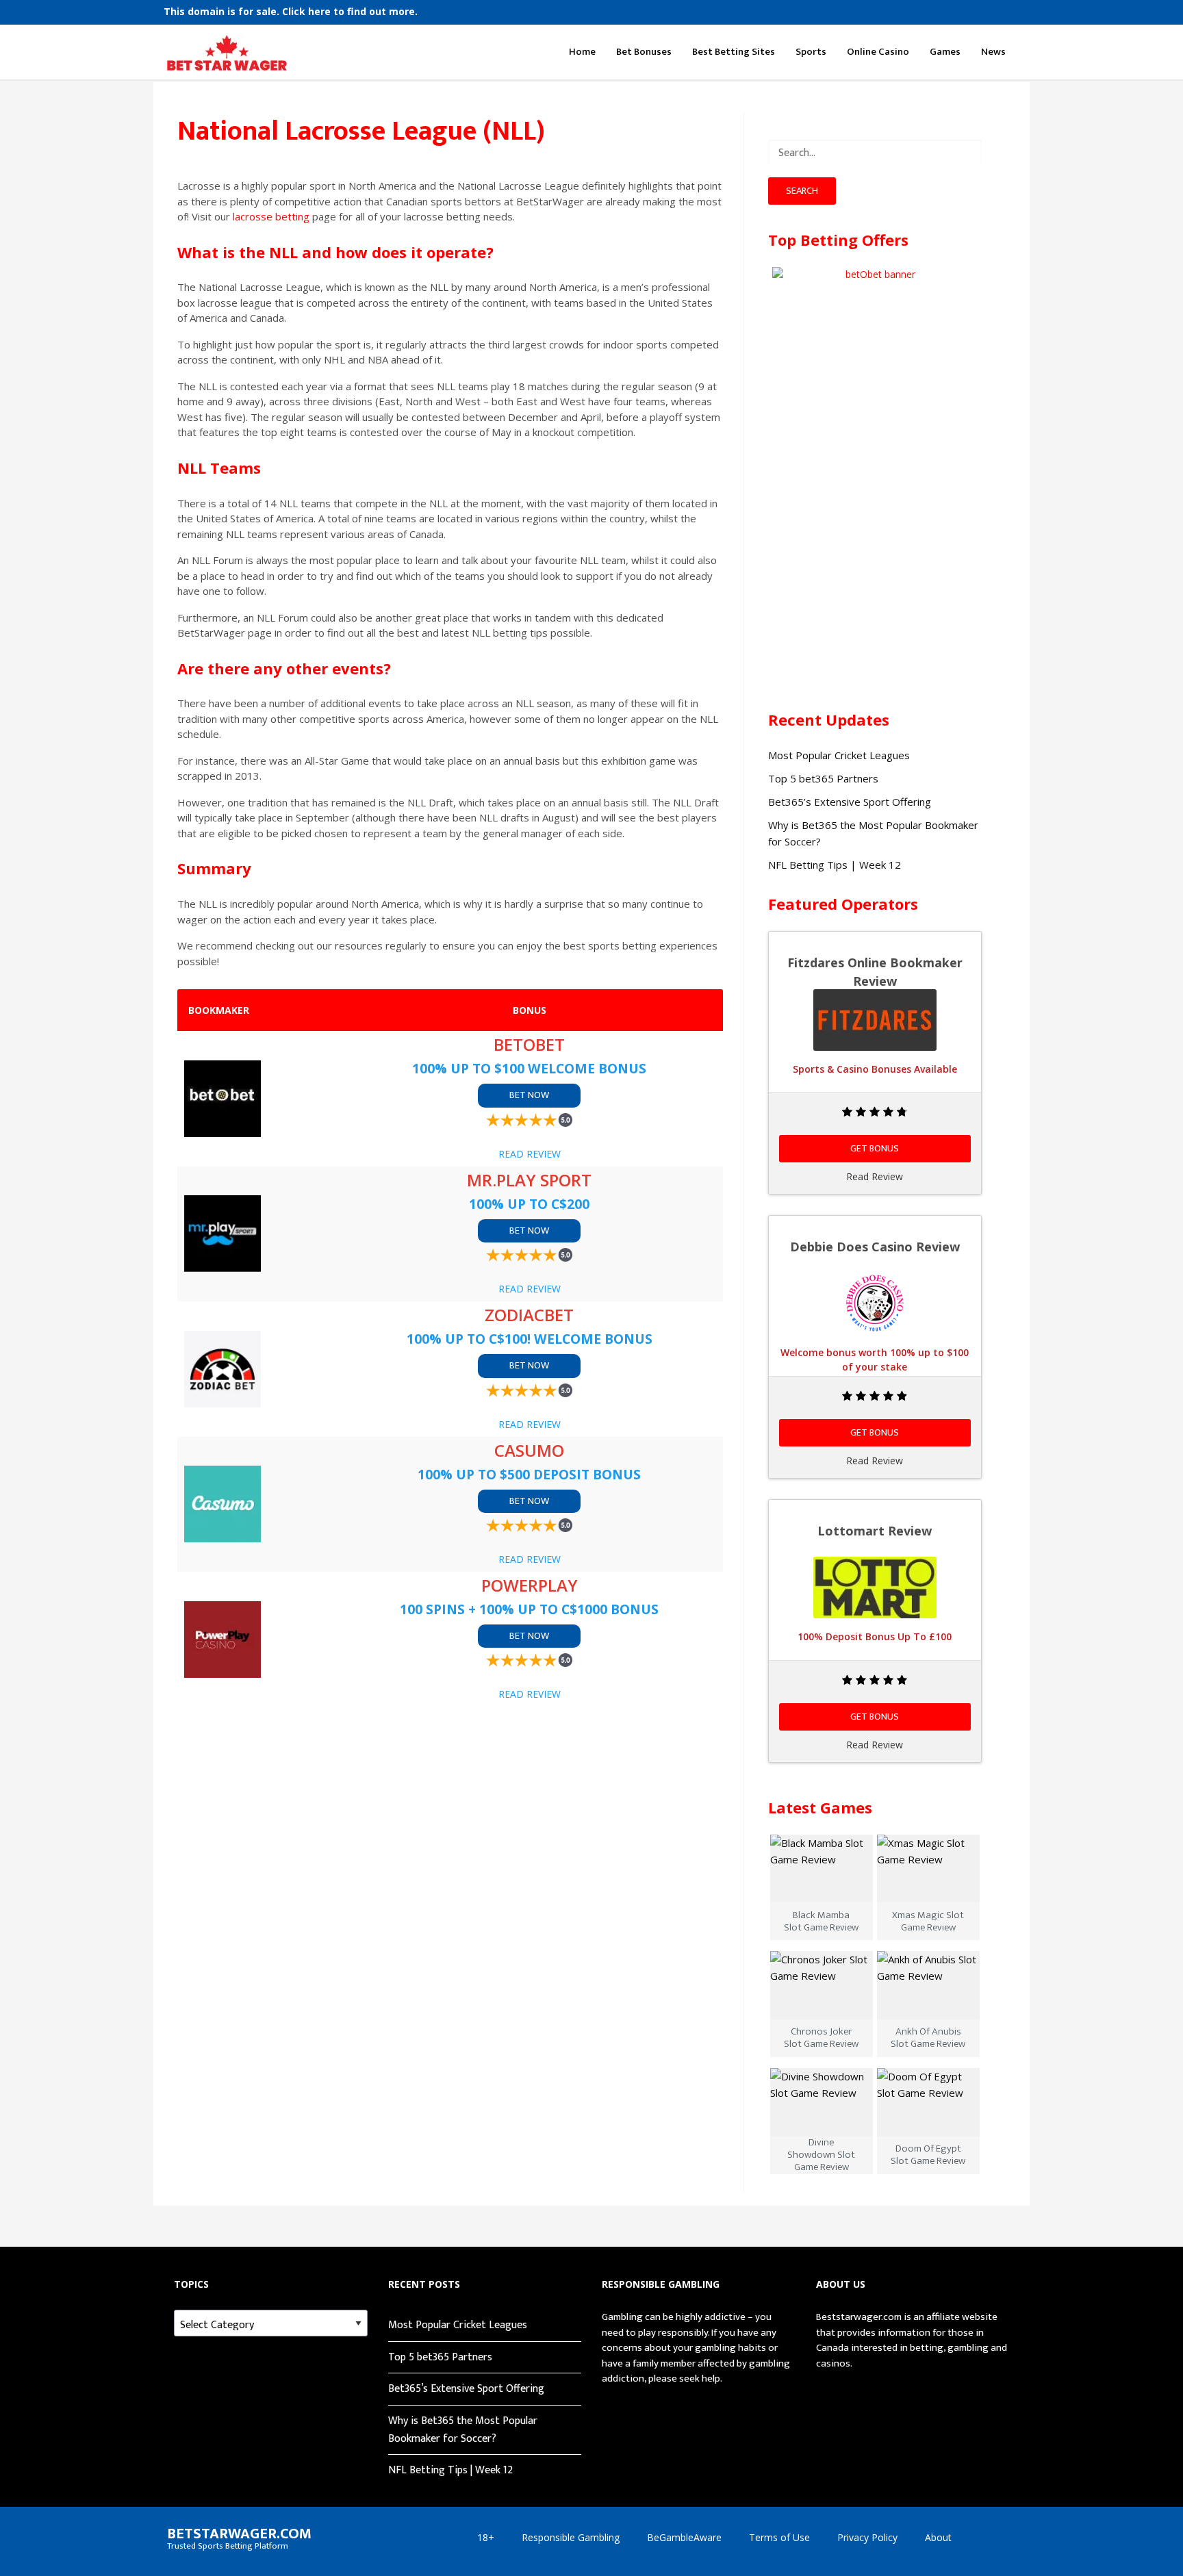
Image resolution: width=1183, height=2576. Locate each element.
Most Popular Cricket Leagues (839, 755)
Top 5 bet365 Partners (823, 778)
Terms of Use (779, 2537)
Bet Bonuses (644, 52)
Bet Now (529, 1095)
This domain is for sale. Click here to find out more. (291, 12)
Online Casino (878, 52)
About (938, 2537)
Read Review (530, 1154)
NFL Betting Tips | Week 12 (835, 865)
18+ (486, 2537)
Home (582, 52)
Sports (811, 52)
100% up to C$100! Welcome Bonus (530, 1339)
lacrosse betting (271, 216)
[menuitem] (291, 12)
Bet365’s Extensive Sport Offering (850, 802)
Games (945, 52)
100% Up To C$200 (529, 1204)
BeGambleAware (684, 2537)
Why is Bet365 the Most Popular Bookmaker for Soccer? (463, 2430)
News (993, 52)
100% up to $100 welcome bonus (529, 1068)
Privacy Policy (867, 2537)
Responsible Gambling (571, 2537)
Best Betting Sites (734, 52)
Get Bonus (875, 1148)
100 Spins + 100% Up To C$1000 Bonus (529, 1609)
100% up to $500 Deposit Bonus (529, 1474)
